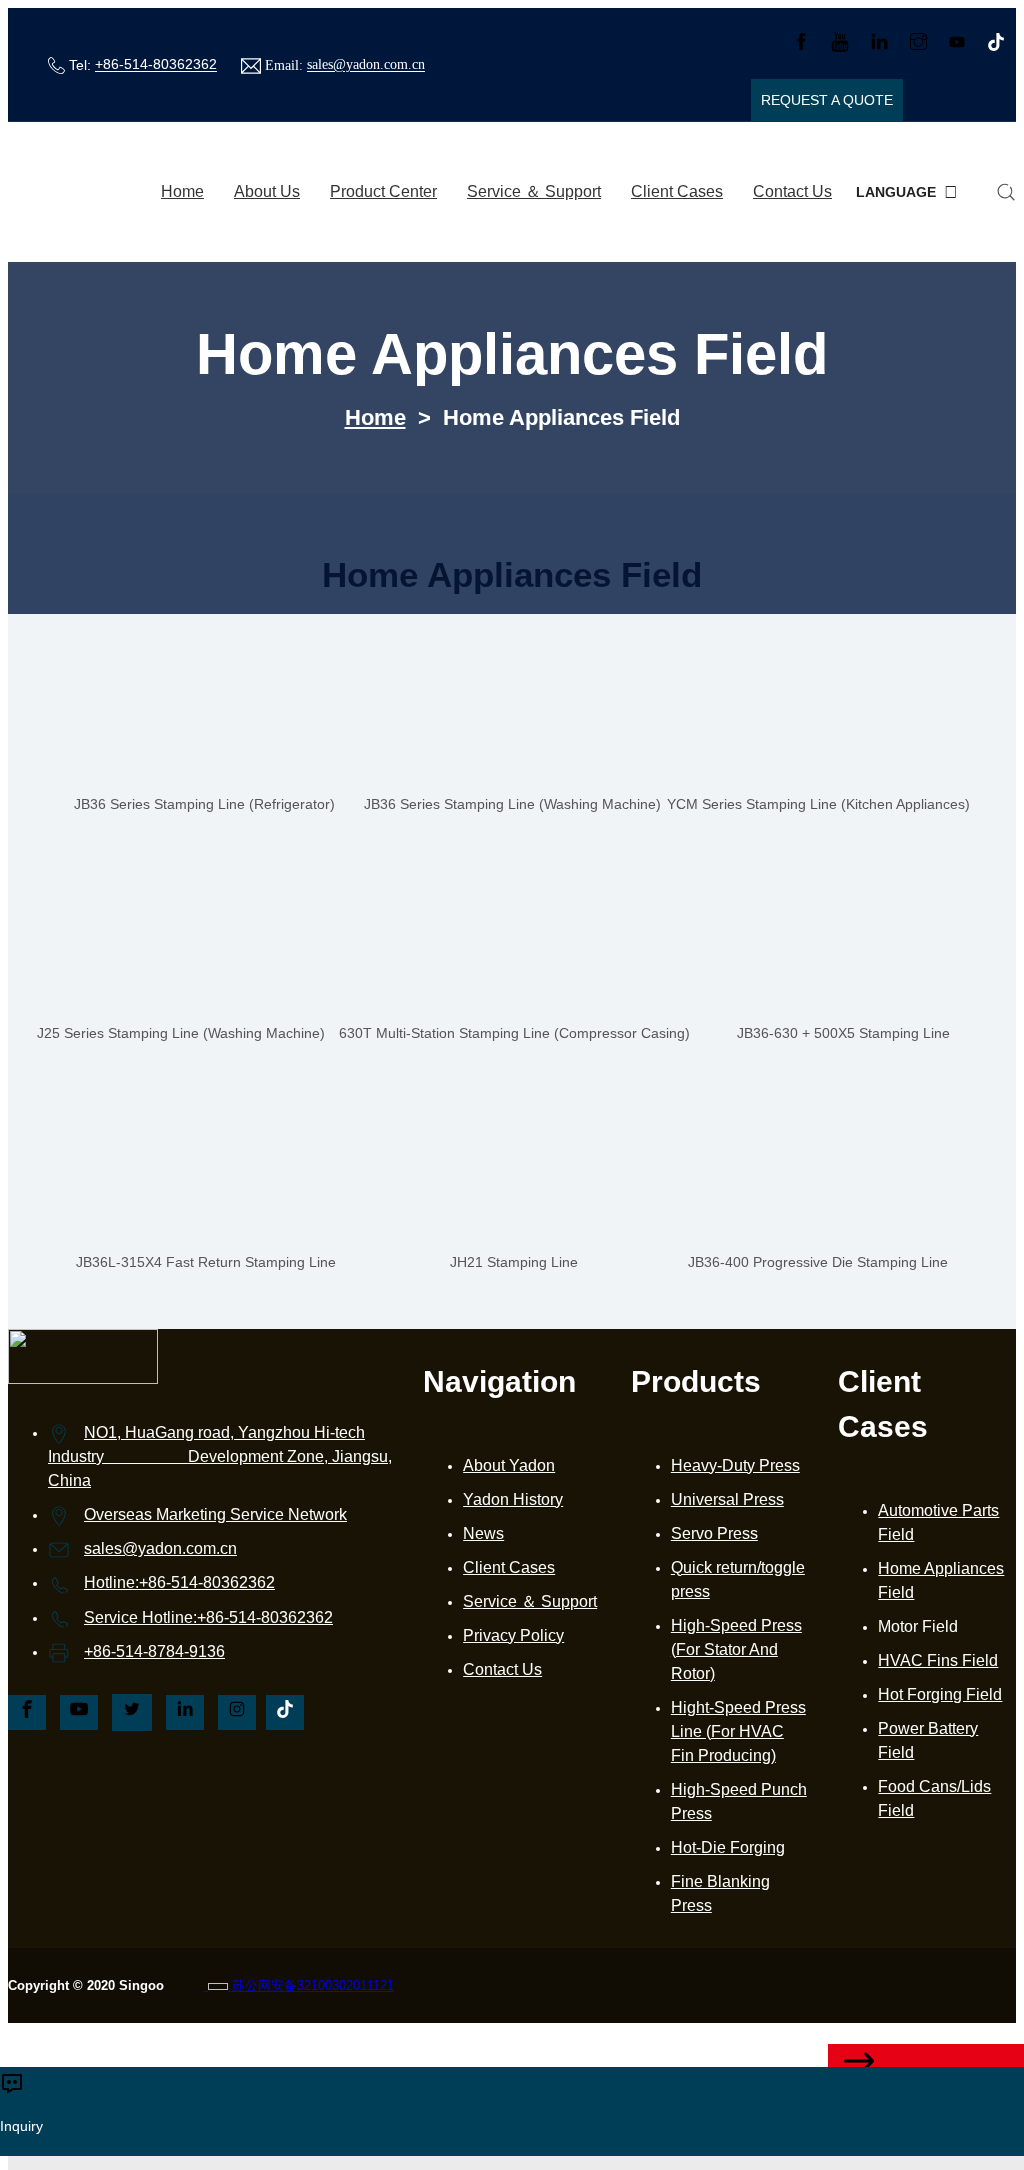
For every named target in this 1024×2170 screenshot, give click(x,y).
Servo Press (714, 1533)
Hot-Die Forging (728, 1847)
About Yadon (509, 1465)
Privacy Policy (513, 1635)
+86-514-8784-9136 (154, 1651)
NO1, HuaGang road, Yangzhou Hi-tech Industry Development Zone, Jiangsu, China (220, 1456)
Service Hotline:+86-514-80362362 (208, 1617)
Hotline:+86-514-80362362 (179, 1582)
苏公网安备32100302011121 (311, 1985)
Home (182, 191)
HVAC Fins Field (938, 1660)
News (483, 1533)
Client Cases (677, 191)
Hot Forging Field (940, 1694)
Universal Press (727, 1499)
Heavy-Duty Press (735, 1465)
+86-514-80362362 (156, 65)
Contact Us (792, 191)
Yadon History (513, 1499)
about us (267, 191)
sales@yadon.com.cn (366, 65)
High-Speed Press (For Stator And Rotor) (736, 1649)
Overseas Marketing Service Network (215, 1514)
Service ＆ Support (534, 191)
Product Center (383, 191)
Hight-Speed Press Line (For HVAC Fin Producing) (738, 1731)
